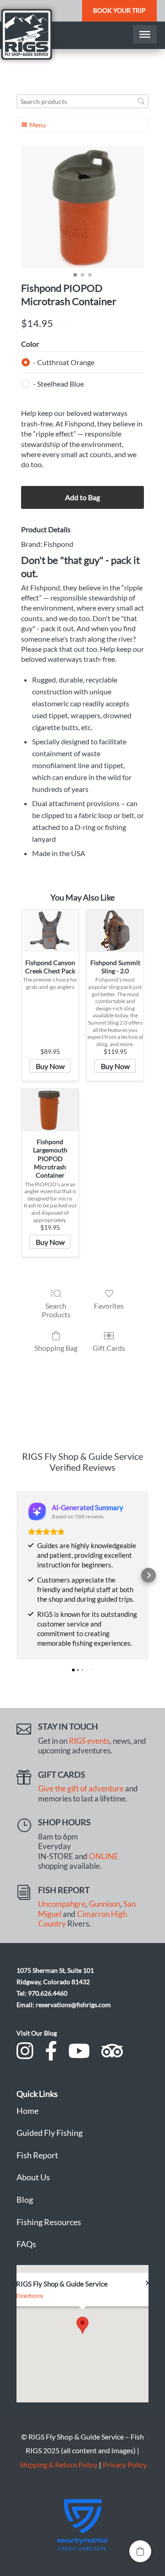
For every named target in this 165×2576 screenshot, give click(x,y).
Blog (25, 2199)
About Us (33, 2177)
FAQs (26, 2244)
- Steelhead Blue (58, 384)
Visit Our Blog (37, 2033)
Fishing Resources (49, 2222)
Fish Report (37, 2155)
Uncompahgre (62, 1904)
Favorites (109, 1306)
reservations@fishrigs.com (73, 2005)
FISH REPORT (64, 1890)
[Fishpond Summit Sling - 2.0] (115, 931)
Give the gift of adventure (81, 1789)
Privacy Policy (125, 2464)
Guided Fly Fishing (49, 2133)
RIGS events (89, 1741)
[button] (16, 1575)
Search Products (56, 1310)
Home (27, 2111)
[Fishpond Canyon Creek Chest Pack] (50, 931)
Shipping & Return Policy (59, 2464)
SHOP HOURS (64, 1822)
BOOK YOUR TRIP (119, 10)
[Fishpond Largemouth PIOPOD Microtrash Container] (50, 1110)
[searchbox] (82, 101)
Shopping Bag (56, 1348)
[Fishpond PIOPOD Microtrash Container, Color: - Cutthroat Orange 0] (82, 207)
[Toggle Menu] (145, 34)
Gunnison (104, 1904)
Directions (30, 2296)
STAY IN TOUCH (68, 1726)
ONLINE (104, 1856)
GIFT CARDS (62, 1774)
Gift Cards (109, 1348)
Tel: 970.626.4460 (42, 1993)
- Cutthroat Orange (64, 362)
